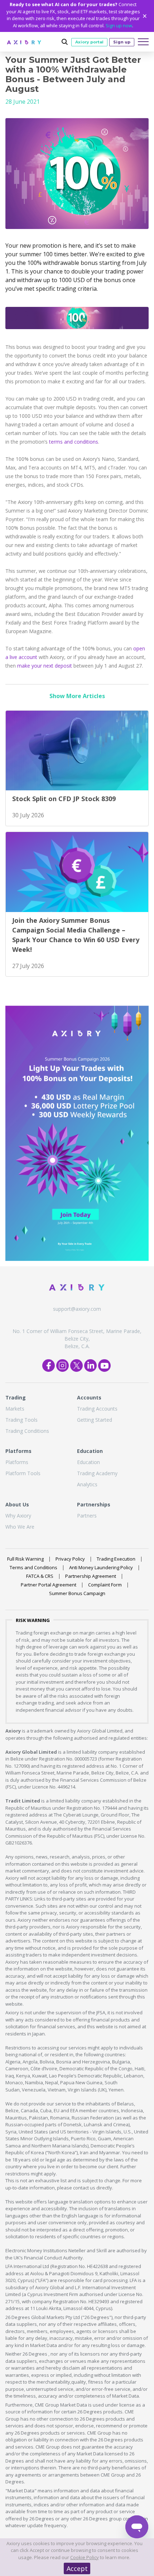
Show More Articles (77, 696)
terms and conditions (74, 442)
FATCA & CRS (40, 1576)
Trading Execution (116, 1559)
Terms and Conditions (33, 1567)
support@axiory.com (77, 1309)
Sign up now (119, 25)
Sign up (122, 42)
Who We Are (20, 1527)
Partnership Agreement (91, 1576)
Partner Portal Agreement (49, 1585)
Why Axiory (18, 1516)
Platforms (17, 1462)
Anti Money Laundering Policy (101, 1567)
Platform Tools (23, 1473)
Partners (87, 1516)
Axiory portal (89, 42)
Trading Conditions (27, 1431)
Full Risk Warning (25, 1559)
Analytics (87, 1484)
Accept (77, 2568)
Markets (15, 1409)
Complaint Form (105, 1585)
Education (88, 1462)
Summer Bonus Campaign (77, 1593)
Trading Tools (21, 1420)
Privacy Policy (70, 1559)
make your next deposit (45, 666)
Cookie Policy (85, 2557)
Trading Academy (97, 1473)
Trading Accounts (97, 1409)
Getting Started (95, 1420)
